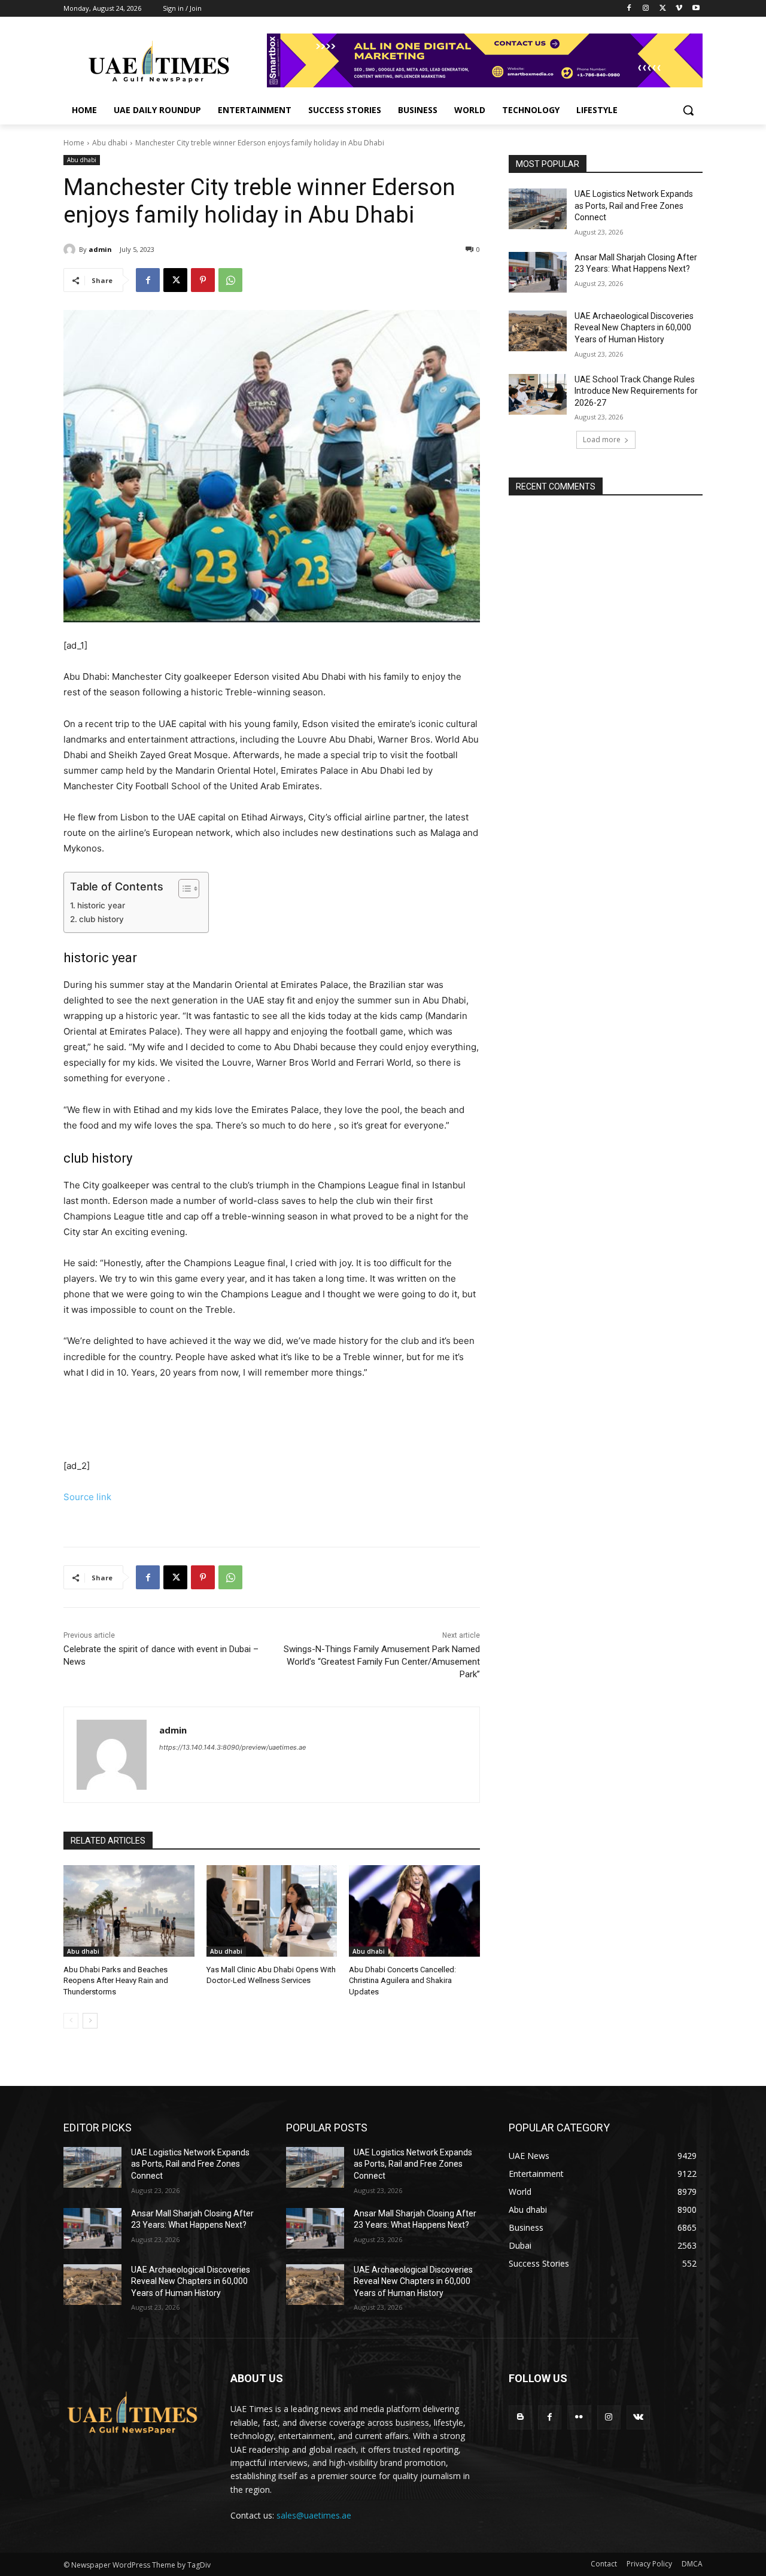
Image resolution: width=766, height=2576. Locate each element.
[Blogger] (520, 2417)
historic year (101, 905)
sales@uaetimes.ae (314, 2515)
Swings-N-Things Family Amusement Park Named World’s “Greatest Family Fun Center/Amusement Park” (382, 1662)
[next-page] (90, 2021)
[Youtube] (696, 9)
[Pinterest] (203, 280)
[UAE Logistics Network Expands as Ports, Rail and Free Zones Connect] (538, 209)
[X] (663, 9)
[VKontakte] (638, 2417)
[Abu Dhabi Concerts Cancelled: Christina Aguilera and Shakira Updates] (414, 1911)
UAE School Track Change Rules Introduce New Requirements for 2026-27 (636, 391)
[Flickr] (579, 2417)
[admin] (71, 250)
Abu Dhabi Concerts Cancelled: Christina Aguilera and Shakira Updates (402, 1980)
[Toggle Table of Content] (183, 889)
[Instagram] (646, 9)
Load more (602, 440)
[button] (688, 110)
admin (100, 249)
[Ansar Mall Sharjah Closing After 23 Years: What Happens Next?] (538, 272)
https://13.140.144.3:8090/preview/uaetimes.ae (232, 1747)
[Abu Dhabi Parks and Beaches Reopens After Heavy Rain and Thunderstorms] (129, 1911)
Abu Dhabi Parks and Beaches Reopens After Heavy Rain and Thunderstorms (116, 1980)
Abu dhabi (110, 143)
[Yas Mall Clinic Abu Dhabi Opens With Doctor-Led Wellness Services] (272, 1911)
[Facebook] (629, 9)
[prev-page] (71, 2021)
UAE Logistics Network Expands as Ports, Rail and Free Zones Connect (634, 206)
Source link (87, 1497)
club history (101, 919)
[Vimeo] (679, 9)
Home (74, 143)
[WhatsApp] (230, 280)
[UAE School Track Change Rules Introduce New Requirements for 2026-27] (538, 394)
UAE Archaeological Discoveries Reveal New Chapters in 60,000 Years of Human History (634, 328)
